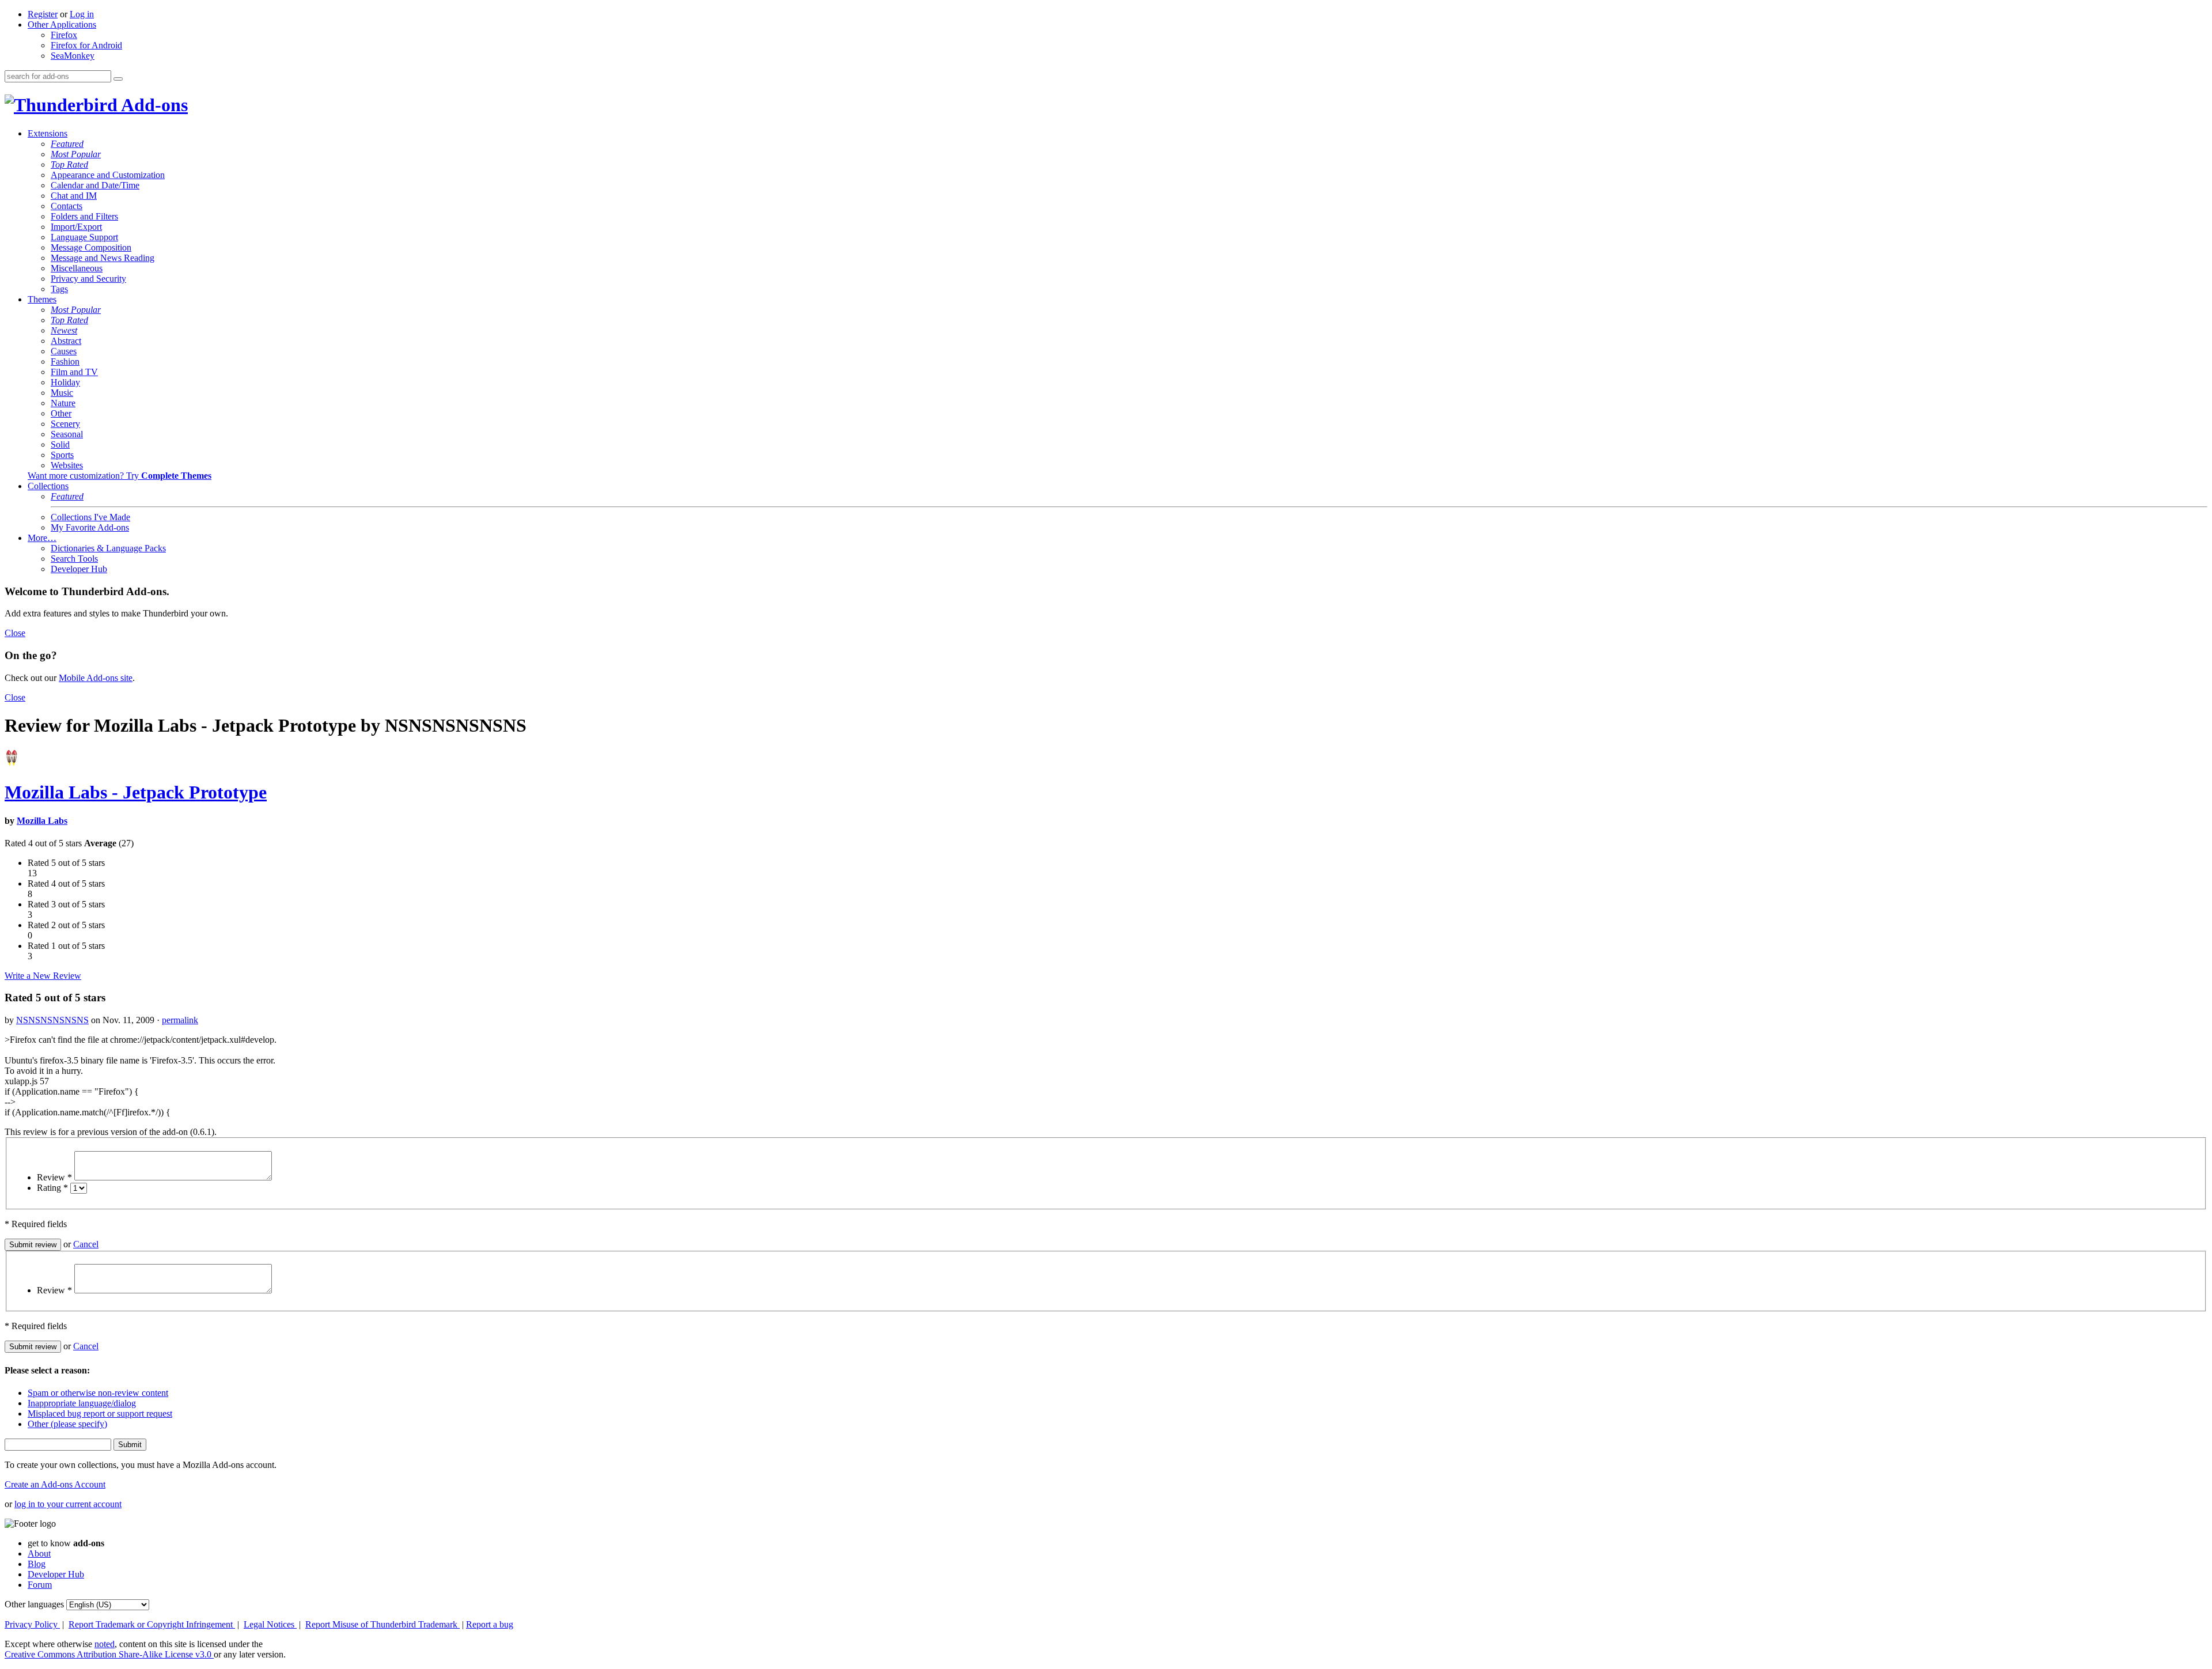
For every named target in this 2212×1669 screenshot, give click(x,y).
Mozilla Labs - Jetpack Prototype (136, 792)
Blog (37, 1564)
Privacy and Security (88, 279)
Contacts (67, 206)
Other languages (34, 1604)
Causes (64, 351)
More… (42, 538)
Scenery (65, 424)
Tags (59, 289)
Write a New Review (43, 976)
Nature (63, 403)
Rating (52, 1188)
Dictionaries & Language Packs (108, 548)
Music (62, 393)
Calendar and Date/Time (95, 185)
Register (43, 14)
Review (54, 1177)
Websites (67, 465)
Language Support (84, 237)
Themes (42, 299)
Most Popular (76, 154)
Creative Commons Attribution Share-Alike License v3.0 (109, 1654)
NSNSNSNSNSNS (52, 1020)
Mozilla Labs (42, 821)
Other (61, 413)
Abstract (66, 341)
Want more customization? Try (120, 476)
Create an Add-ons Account (55, 1484)
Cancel (86, 1244)
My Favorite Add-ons (90, 527)
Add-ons (153, 105)
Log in (82, 14)
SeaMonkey (73, 56)
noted (105, 1644)
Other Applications (62, 24)
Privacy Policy (32, 1624)
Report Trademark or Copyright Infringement (152, 1624)
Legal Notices (270, 1624)
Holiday (65, 382)
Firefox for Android (86, 45)
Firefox (64, 35)
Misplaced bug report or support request (100, 1413)
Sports (62, 455)
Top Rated (69, 164)
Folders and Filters (84, 216)
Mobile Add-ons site (96, 678)
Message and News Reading (103, 258)
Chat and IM (74, 196)
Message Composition (91, 247)
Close (15, 633)
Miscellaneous (77, 268)
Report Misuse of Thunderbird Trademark (382, 1624)
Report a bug (490, 1624)
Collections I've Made (90, 517)
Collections (48, 486)
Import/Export (76, 227)
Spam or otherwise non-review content (98, 1393)
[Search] (118, 79)
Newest (64, 330)
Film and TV (74, 372)
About (39, 1553)
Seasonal (67, 434)
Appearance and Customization (108, 175)
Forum (40, 1585)
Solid (60, 444)
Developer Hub (79, 569)
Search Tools (74, 559)
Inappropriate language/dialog (82, 1403)
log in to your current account (68, 1504)
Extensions (48, 133)
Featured (67, 144)
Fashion (65, 362)
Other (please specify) (67, 1424)
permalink (180, 1020)
